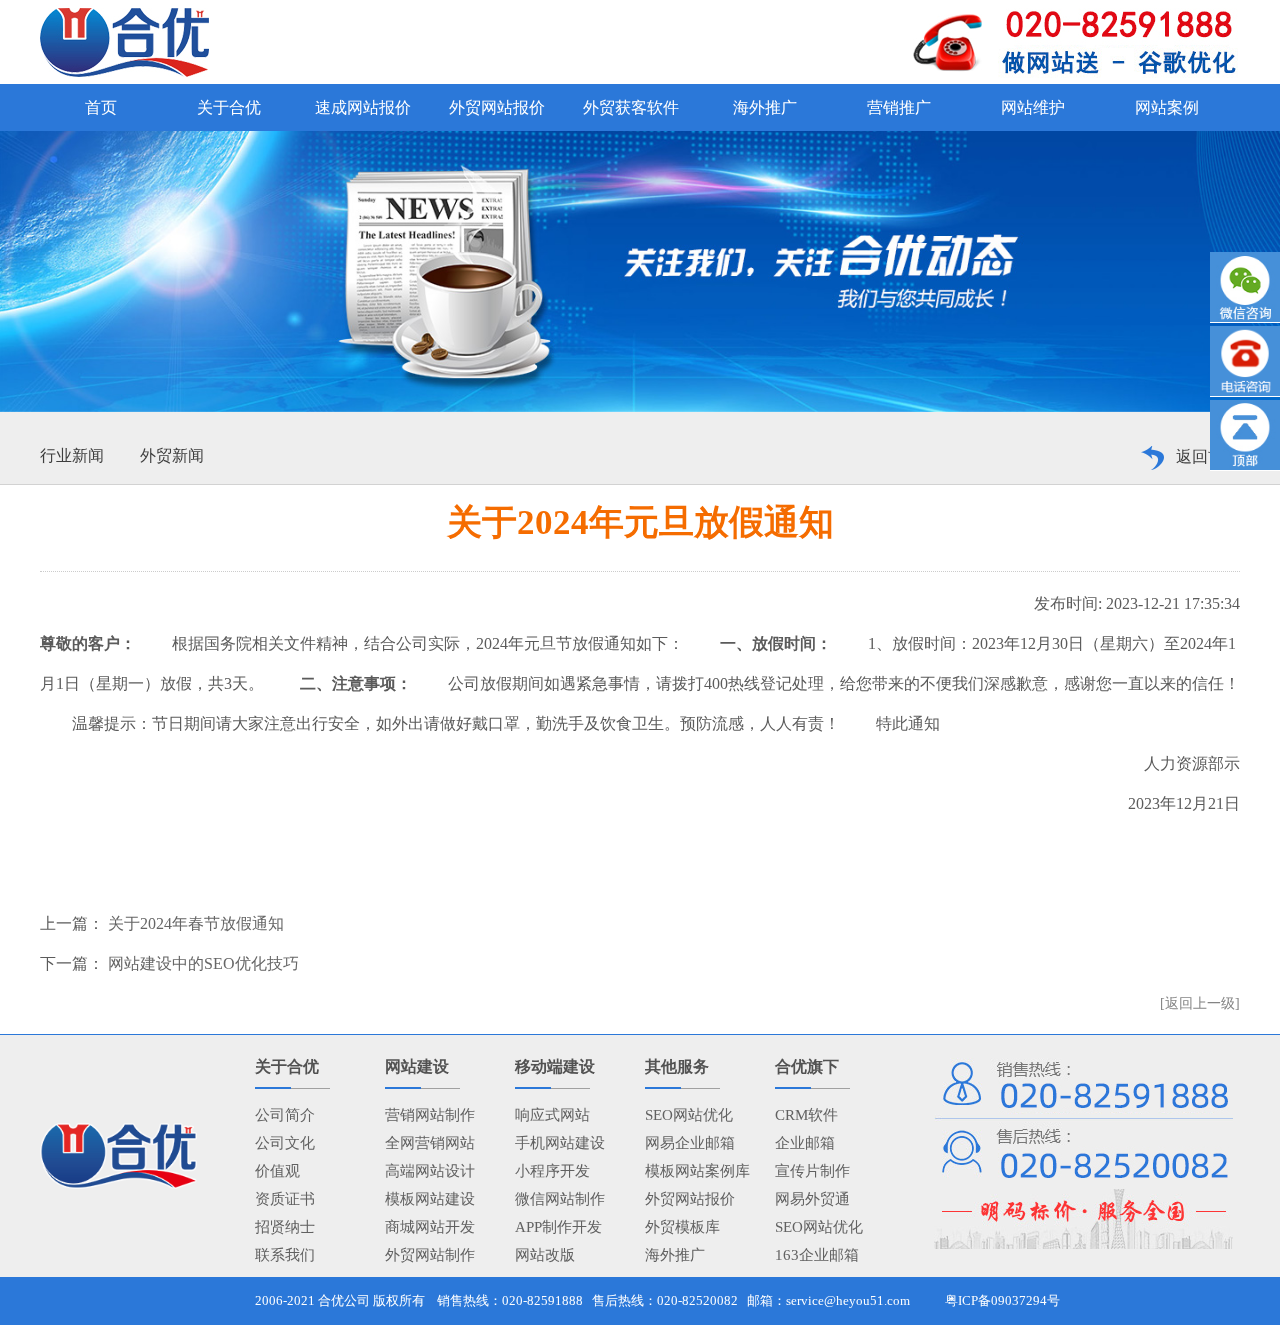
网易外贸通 (812, 1199)
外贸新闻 (172, 455)
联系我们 (285, 1255)
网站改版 (545, 1255)
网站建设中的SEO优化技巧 (201, 963)
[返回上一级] (1200, 1003)
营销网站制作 (430, 1115)
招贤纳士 (285, 1227)
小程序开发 (552, 1171)
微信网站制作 (560, 1199)
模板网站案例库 (697, 1171)
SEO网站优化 (689, 1115)
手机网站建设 (560, 1143)
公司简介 (285, 1115)
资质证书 (285, 1199)
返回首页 (1208, 456)
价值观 (277, 1171)
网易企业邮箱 (690, 1143)
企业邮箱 (805, 1143)
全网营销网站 (430, 1143)
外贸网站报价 (690, 1199)
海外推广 (675, 1255)
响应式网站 (552, 1115)
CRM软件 (806, 1115)
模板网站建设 (430, 1199)
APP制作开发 (558, 1227)
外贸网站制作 (430, 1255)
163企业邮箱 (817, 1255)
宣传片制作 (812, 1171)
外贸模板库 (682, 1227)
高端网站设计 (430, 1171)
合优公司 (344, 1300)
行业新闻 (72, 455)
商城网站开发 (430, 1227)
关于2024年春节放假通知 (194, 923)
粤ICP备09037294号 (1002, 1300)
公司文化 (285, 1143)
